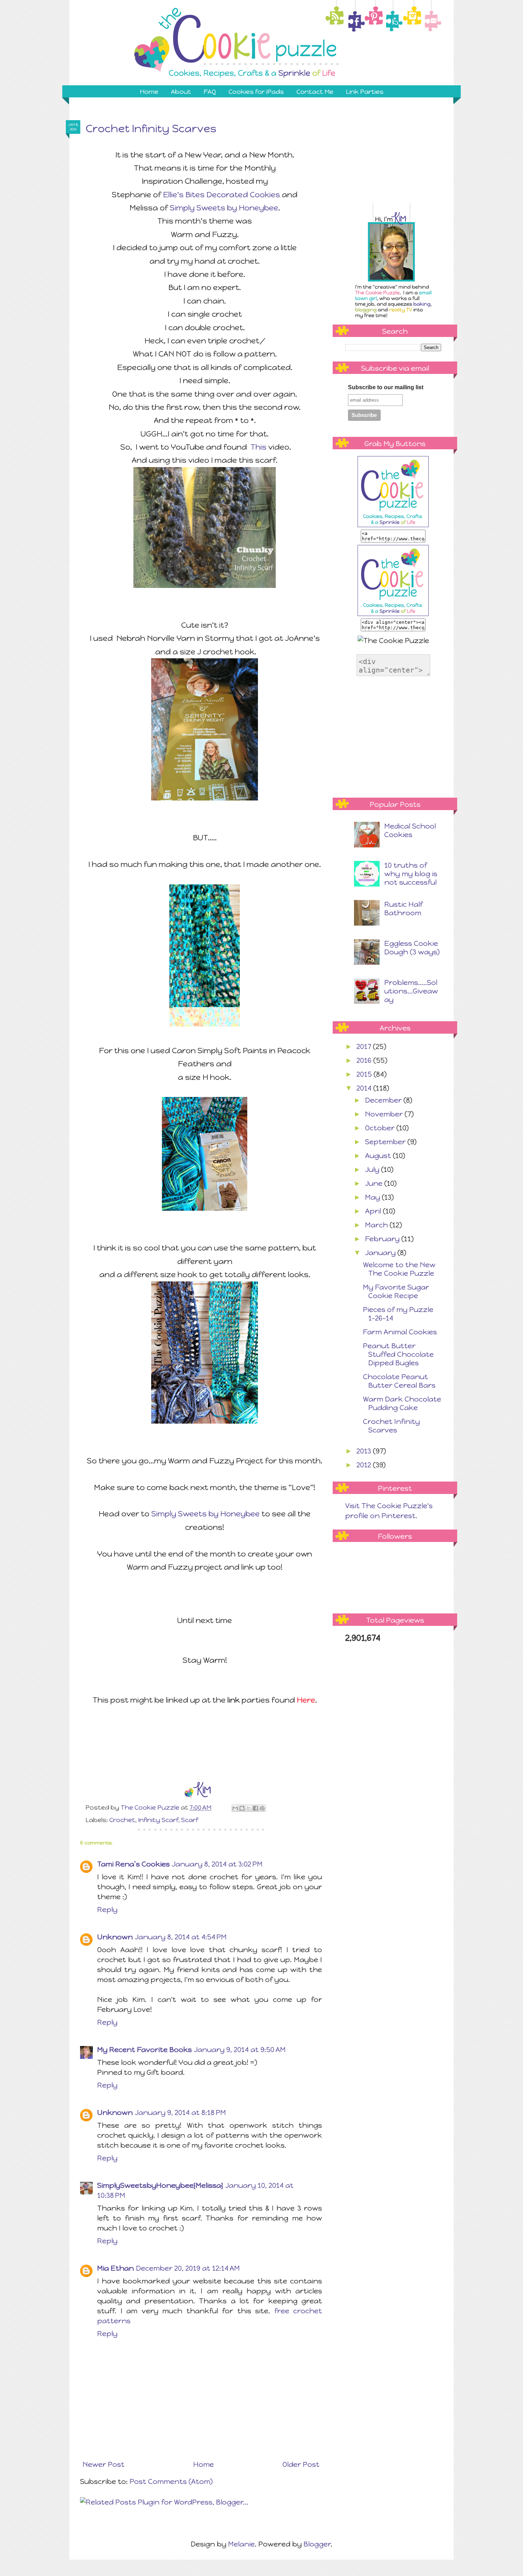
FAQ (210, 92)
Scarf (190, 1820)
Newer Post (104, 2464)
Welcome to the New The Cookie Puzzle (399, 1269)
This (258, 447)
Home (149, 92)
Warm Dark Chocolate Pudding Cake (402, 1403)
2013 (365, 1451)
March (377, 1225)
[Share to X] (249, 1808)
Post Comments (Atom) (171, 2481)
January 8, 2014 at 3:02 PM (217, 1864)
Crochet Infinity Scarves (391, 1426)
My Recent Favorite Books (144, 2050)
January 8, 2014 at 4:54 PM (181, 1937)
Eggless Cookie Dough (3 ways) (412, 948)
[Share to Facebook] (255, 1808)
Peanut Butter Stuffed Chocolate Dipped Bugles (398, 1354)
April (374, 1211)
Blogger (317, 2544)
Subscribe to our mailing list (386, 387)
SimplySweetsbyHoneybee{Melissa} (160, 2185)
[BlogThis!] (242, 1808)
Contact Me (315, 92)
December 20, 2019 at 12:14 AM (188, 2268)
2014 (365, 1088)
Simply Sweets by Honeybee (224, 208)
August (379, 1156)
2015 (365, 1074)
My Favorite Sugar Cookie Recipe (396, 1291)
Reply (107, 1910)
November (385, 1114)
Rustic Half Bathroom (403, 909)
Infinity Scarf (158, 1820)
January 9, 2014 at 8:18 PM (180, 2112)
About (181, 92)
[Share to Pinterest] (262, 1808)
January (381, 1253)
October (381, 1128)
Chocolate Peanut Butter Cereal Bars (399, 1381)
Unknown (115, 1937)
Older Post (301, 2464)
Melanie (241, 2544)
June (375, 1183)
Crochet (122, 1820)
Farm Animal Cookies (400, 1332)
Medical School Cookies (410, 830)
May (373, 1197)
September (386, 1142)
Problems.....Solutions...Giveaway (411, 991)
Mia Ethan (115, 2268)
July (373, 1169)
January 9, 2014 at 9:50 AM (240, 2050)
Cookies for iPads (256, 92)
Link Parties (365, 92)
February (383, 1239)
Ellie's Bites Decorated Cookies (221, 195)
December (384, 1100)
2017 (365, 1046)
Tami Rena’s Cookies (133, 1864)
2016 (365, 1060)
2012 (365, 1465)
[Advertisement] (398, 160)
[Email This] (235, 1808)
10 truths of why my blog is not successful (411, 874)
